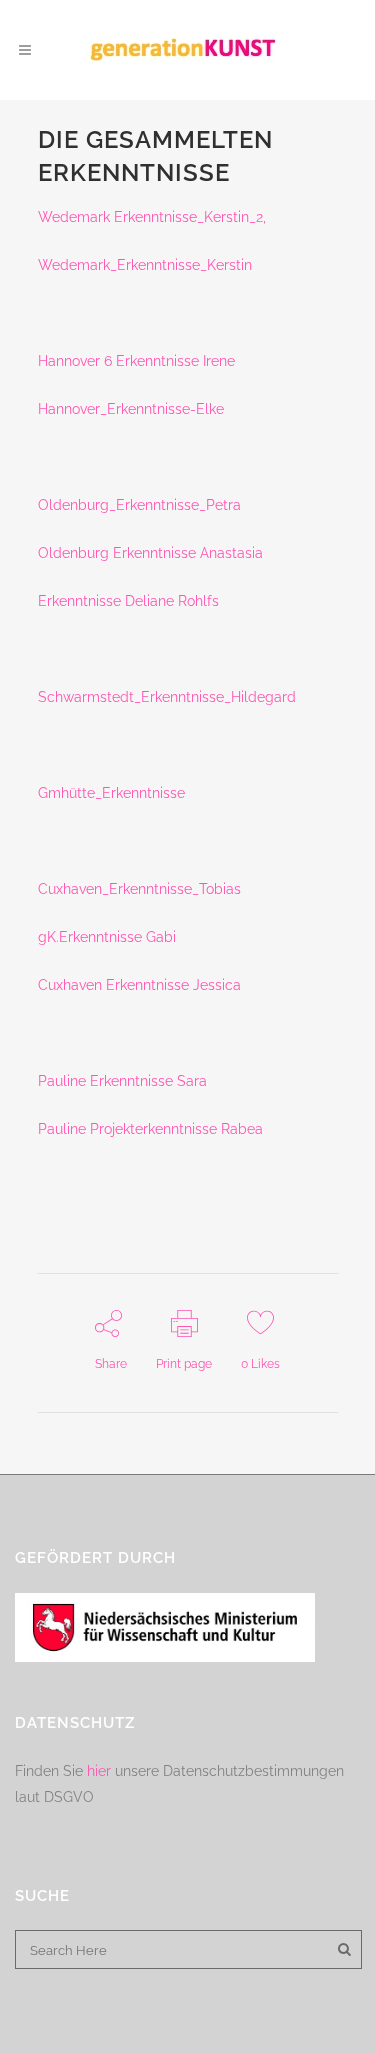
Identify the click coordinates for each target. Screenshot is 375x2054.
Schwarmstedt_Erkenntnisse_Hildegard (167, 697)
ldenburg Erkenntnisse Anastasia (156, 553)
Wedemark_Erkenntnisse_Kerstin (145, 265)
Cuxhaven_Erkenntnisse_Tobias (139, 889)
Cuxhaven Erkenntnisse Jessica (139, 985)
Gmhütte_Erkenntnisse (111, 793)
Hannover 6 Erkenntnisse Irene (136, 361)
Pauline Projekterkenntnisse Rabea (150, 1129)
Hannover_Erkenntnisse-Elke (131, 409)
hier (99, 1771)
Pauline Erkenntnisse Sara (122, 1081)
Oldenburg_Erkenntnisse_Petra (139, 505)
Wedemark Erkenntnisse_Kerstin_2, (154, 217)
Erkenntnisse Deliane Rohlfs (128, 601)
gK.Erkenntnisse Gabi (107, 937)
